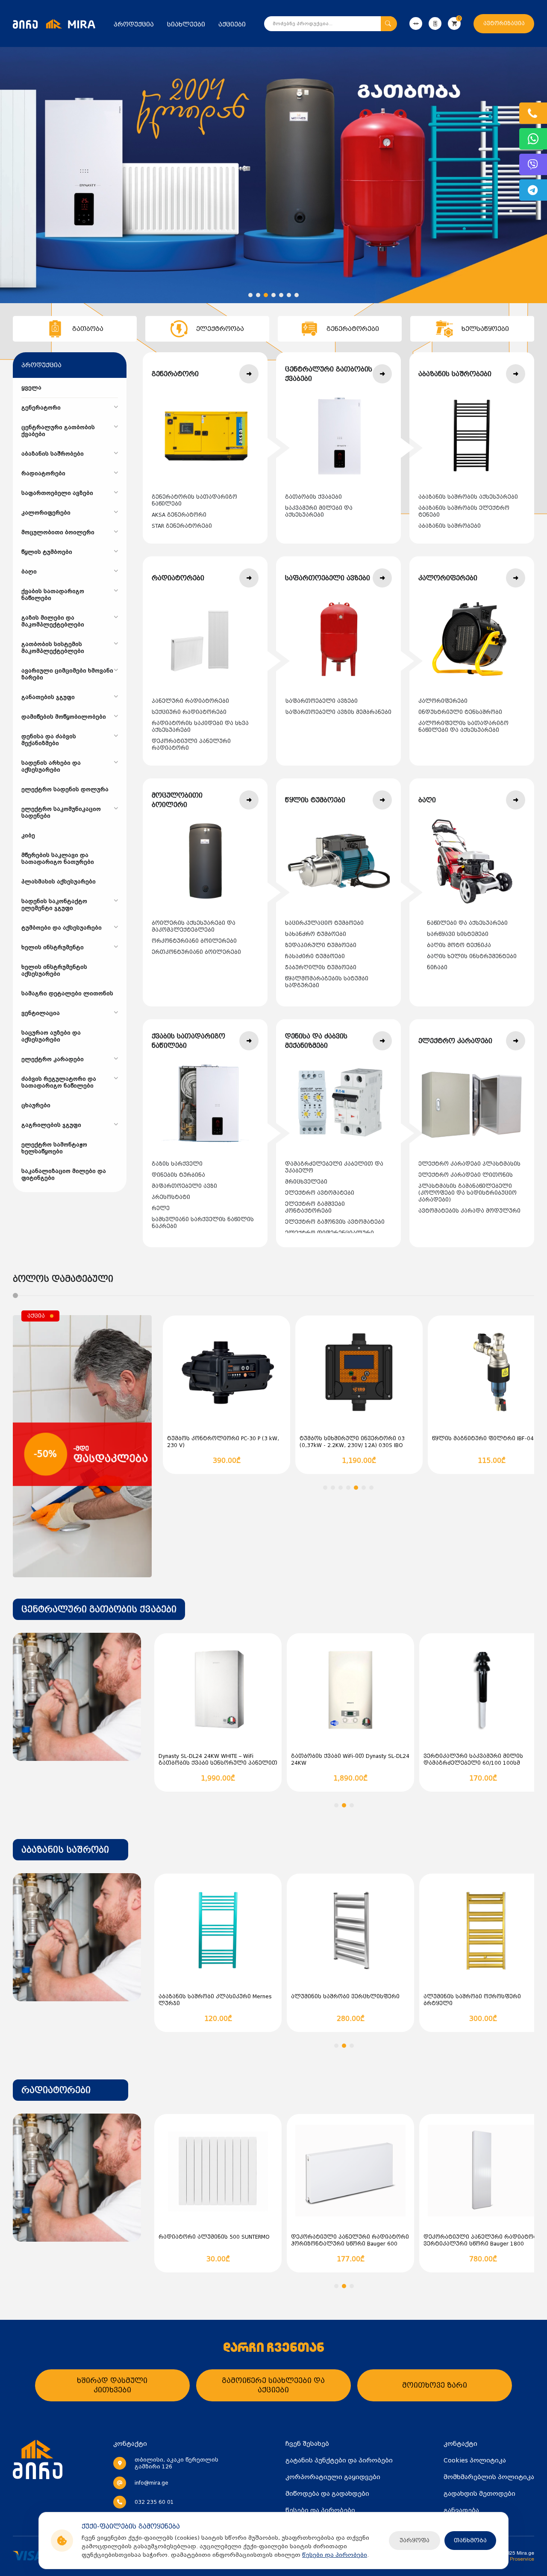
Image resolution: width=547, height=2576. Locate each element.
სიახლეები (186, 24)
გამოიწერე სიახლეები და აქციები (273, 2385)
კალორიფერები (443, 701)
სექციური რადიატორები (189, 712)
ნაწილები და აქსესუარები (467, 923)
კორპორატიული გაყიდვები (333, 2477)
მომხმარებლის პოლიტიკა (489, 2477)
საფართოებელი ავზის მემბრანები (338, 712)
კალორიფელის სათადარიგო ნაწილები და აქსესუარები (463, 727)
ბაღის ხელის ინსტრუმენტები (472, 956)
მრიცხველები (306, 1182)
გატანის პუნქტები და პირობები (339, 2460)
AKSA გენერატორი (179, 515)
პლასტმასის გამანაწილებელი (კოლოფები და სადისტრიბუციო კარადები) (468, 1193)
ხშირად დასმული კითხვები (112, 2385)
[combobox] (99, 1609)
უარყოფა (415, 2540)
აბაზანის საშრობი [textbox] (65, 1850)
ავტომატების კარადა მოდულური (469, 1211)
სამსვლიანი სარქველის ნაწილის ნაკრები (203, 1223)
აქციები (232, 24)
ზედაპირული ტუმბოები (321, 945)
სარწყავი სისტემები (458, 934)
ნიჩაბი (437, 968)
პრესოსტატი (171, 1197)
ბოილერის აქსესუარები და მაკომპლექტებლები (194, 927)
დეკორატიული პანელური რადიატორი (191, 745)
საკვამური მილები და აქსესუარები (319, 512)
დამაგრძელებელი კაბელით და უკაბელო (334, 1167)
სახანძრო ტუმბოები (316, 934)
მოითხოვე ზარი (435, 2385)
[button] (250, 295)
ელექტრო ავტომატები (320, 1193)
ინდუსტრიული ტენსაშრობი (460, 712)
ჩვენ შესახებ (307, 2444)
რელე (161, 1208)
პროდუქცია (134, 24)
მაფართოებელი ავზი (184, 1186)
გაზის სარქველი (177, 1164)
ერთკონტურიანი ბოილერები (196, 952)
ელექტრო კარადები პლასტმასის (469, 1164)
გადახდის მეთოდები (479, 2494)
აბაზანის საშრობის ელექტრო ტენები (464, 512)
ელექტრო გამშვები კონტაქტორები (315, 1208)
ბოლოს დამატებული (63, 1279)
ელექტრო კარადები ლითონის (466, 1175)
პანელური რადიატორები (190, 701)
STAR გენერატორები (182, 526)
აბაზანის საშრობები (450, 526)
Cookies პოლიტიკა (475, 2460)
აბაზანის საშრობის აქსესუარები (468, 497)
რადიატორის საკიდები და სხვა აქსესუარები (200, 727)
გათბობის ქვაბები (313, 497)
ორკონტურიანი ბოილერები (194, 941)
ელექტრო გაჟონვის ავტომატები (335, 1222)
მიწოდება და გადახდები (327, 2494)
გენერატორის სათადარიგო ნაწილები (194, 500)
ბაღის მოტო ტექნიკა (459, 945)
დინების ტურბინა (178, 1175)
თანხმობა (470, 2540)
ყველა (31, 388)
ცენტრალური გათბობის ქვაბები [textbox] (99, 1609)
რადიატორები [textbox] (56, 2090)
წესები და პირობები (335, 2555)
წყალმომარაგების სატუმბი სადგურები (327, 982)
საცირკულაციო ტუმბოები (324, 923)
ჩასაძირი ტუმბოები (315, 956)
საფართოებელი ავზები (322, 701)
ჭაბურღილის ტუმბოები (321, 968)
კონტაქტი (460, 2444)
